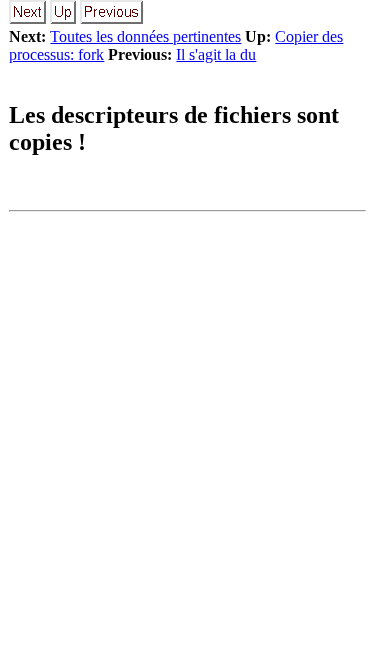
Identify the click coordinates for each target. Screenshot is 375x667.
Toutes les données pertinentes (145, 36)
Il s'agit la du (216, 54)
